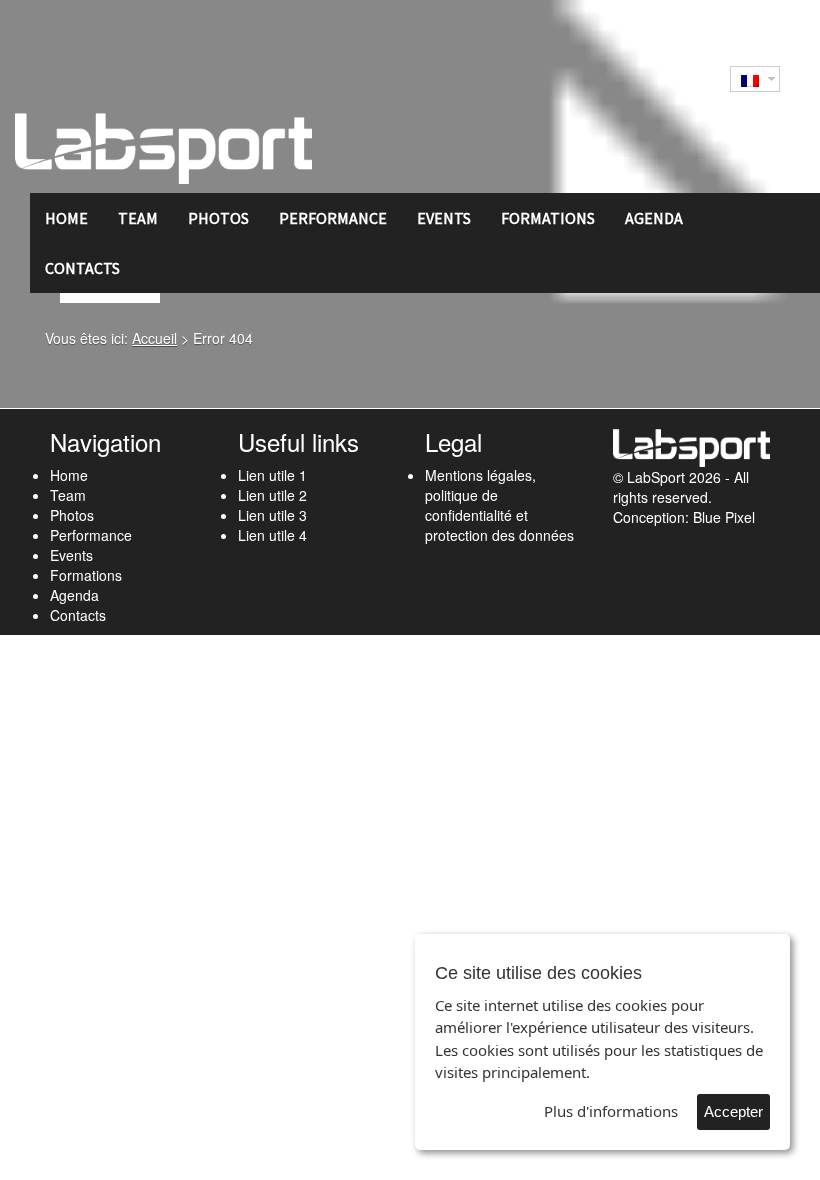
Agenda (654, 218)
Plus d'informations (611, 1111)
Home (66, 218)
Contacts (82, 268)
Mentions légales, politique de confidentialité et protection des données (499, 505)
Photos (218, 218)
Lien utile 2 (272, 495)
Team (138, 218)
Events (444, 218)
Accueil (154, 338)
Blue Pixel (724, 517)
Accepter (733, 1111)
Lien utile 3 (272, 515)
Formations (548, 218)
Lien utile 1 (272, 475)
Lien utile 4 (272, 535)
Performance (333, 218)
